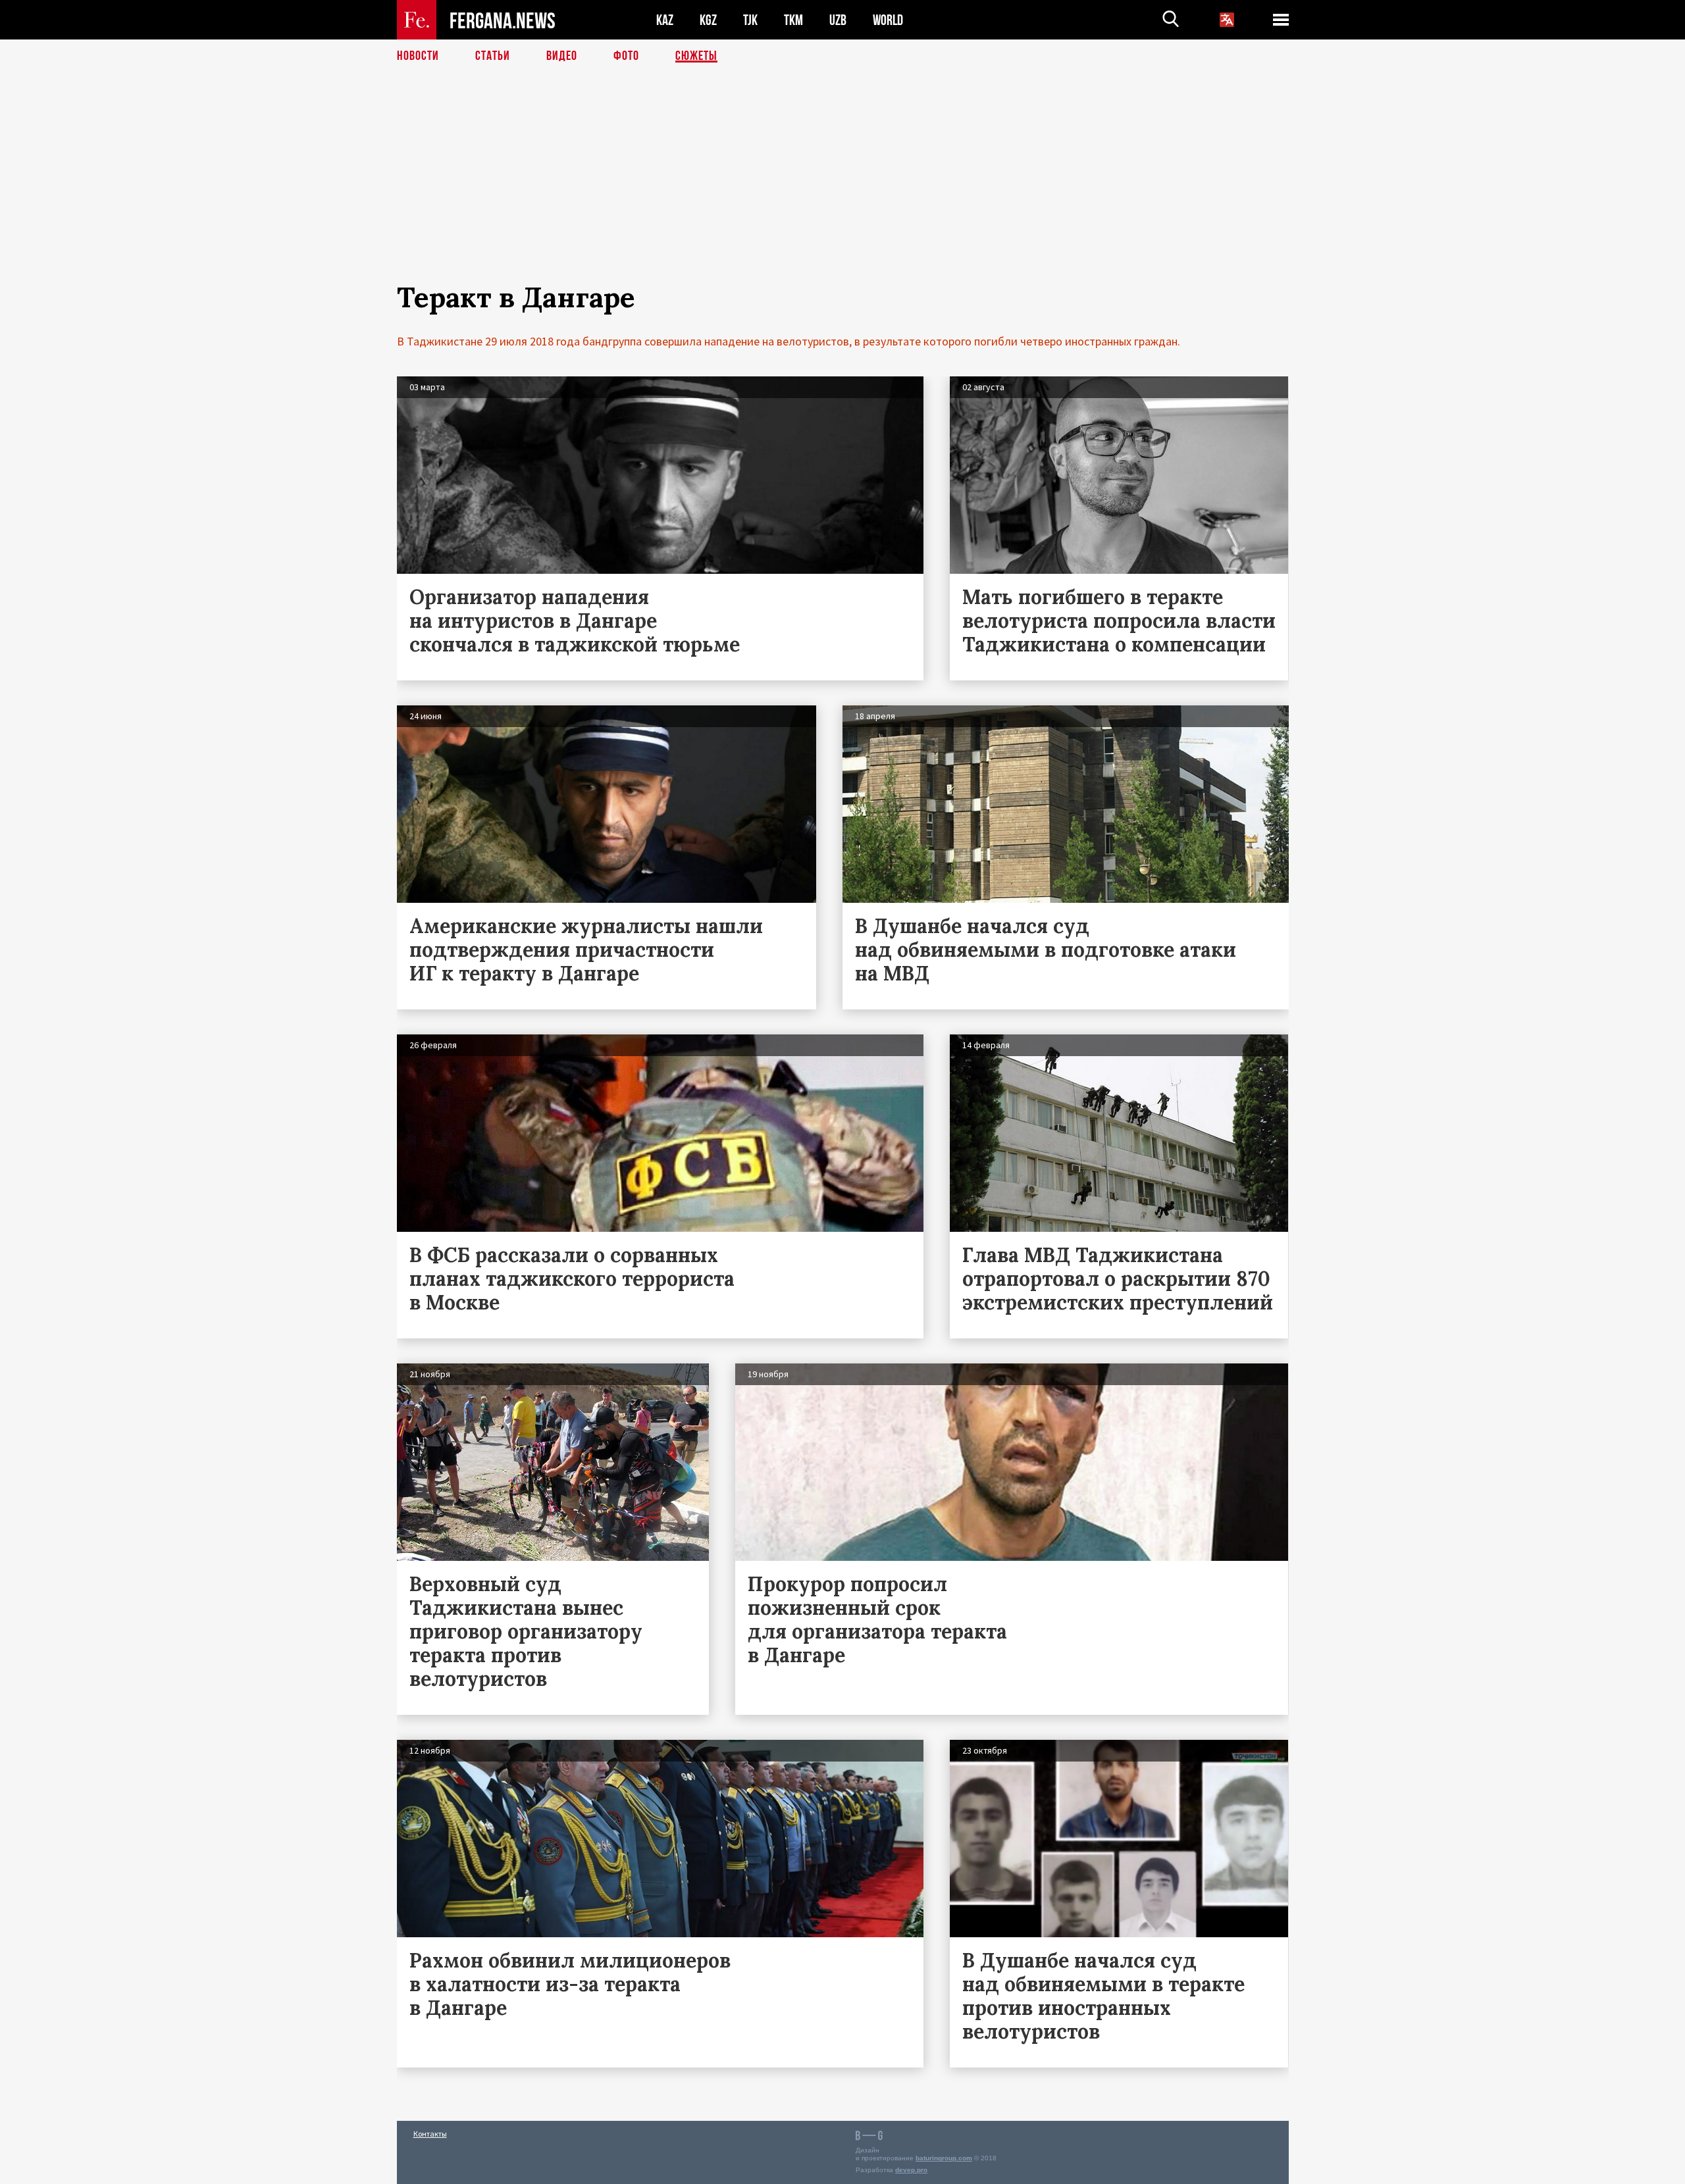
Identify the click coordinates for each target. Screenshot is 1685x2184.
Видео (562, 56)
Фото (626, 56)
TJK (750, 20)
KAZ (665, 20)
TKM (793, 20)
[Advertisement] (842, 189)
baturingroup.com (944, 2158)
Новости (418, 56)
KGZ (708, 20)
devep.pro (911, 2170)
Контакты (430, 2134)
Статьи (493, 56)
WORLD (888, 20)
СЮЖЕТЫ (696, 56)
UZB (838, 20)
